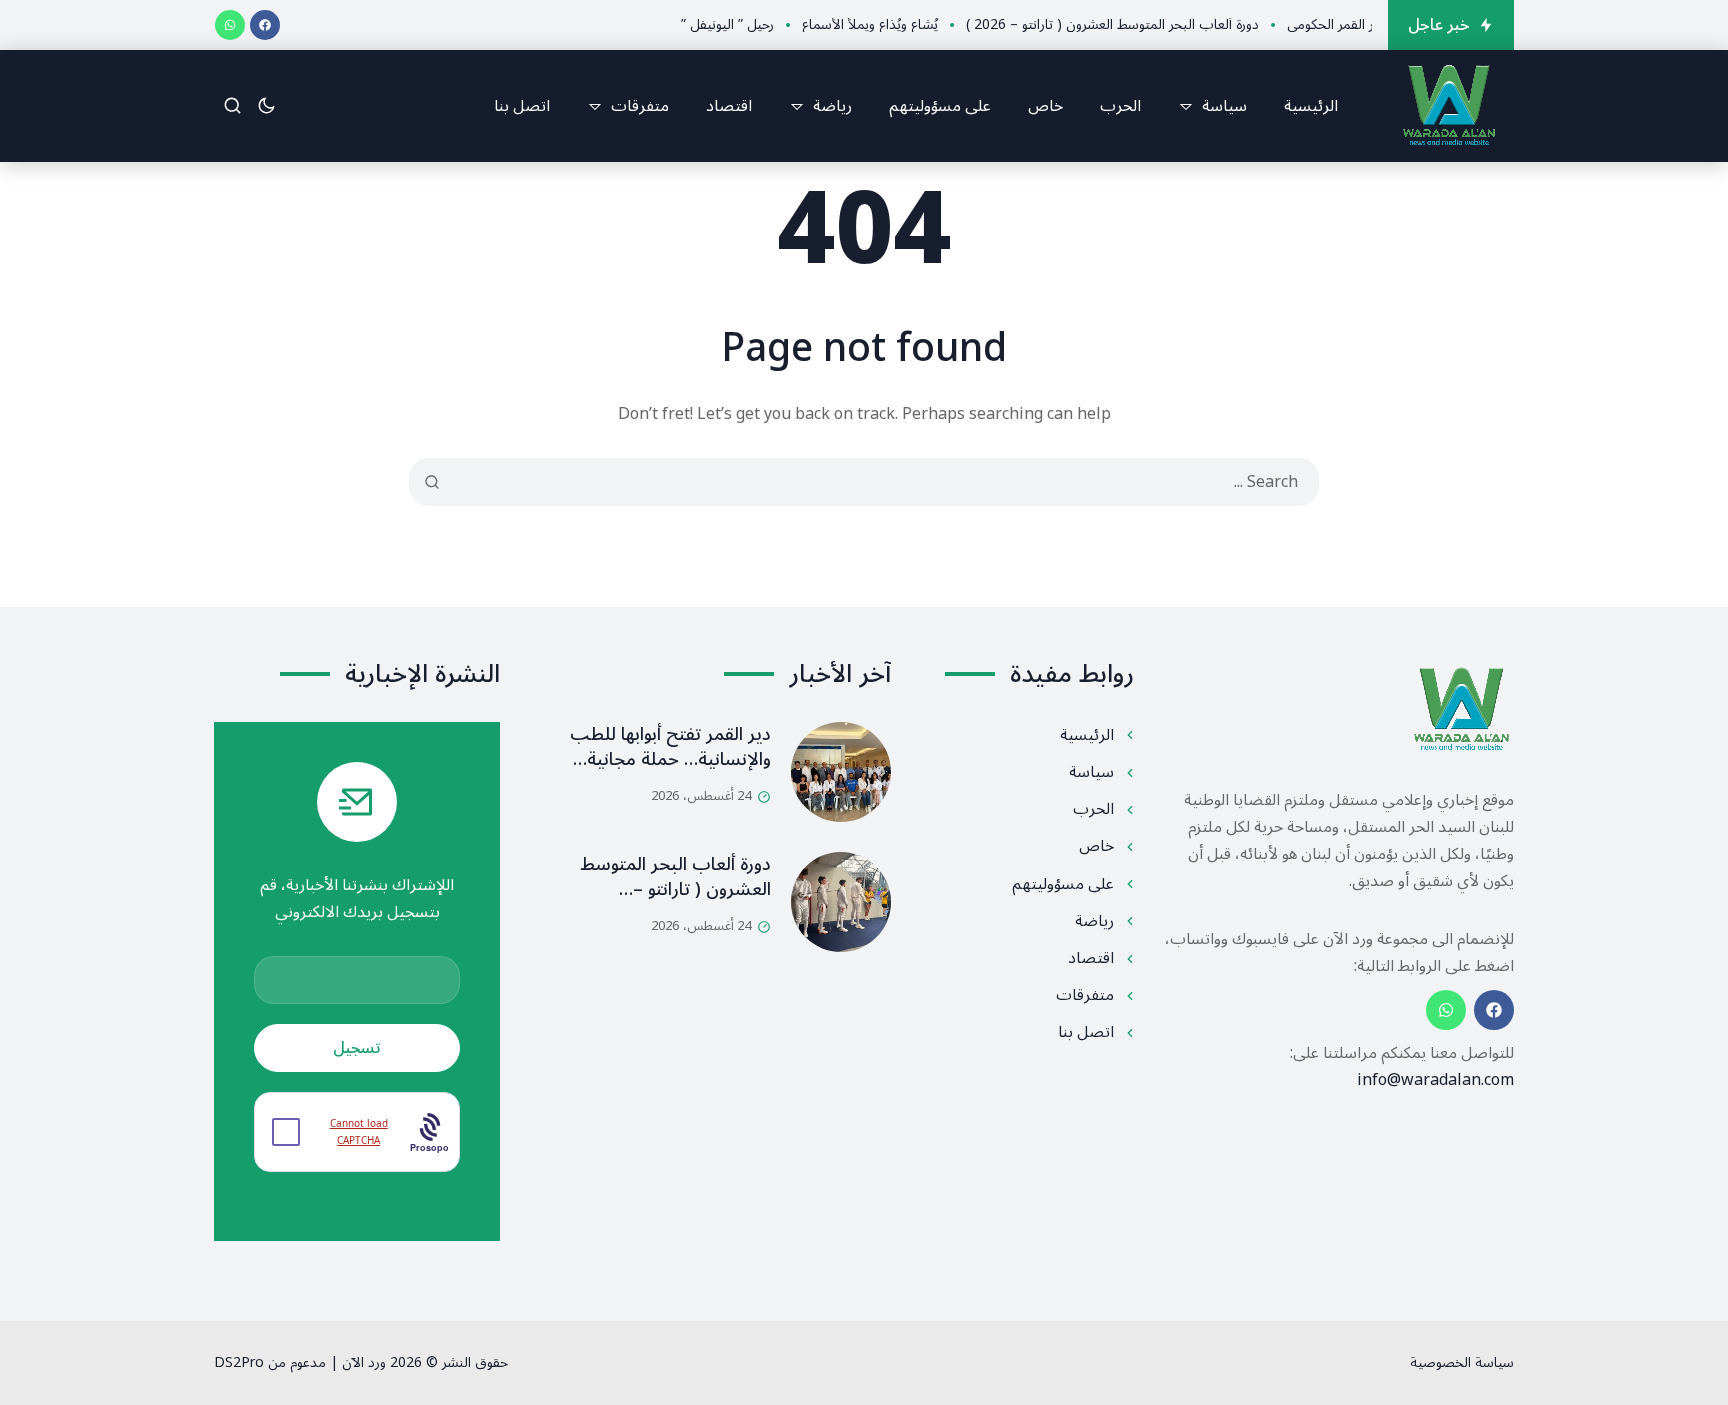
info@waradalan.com (1435, 1080)
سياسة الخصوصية (1462, 1362)
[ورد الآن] (1449, 106)
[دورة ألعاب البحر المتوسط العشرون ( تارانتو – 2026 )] (841, 902)
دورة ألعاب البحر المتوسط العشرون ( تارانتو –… (675, 876)
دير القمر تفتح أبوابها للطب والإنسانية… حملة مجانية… (670, 746)
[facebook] (265, 25)
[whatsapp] (230, 25)
